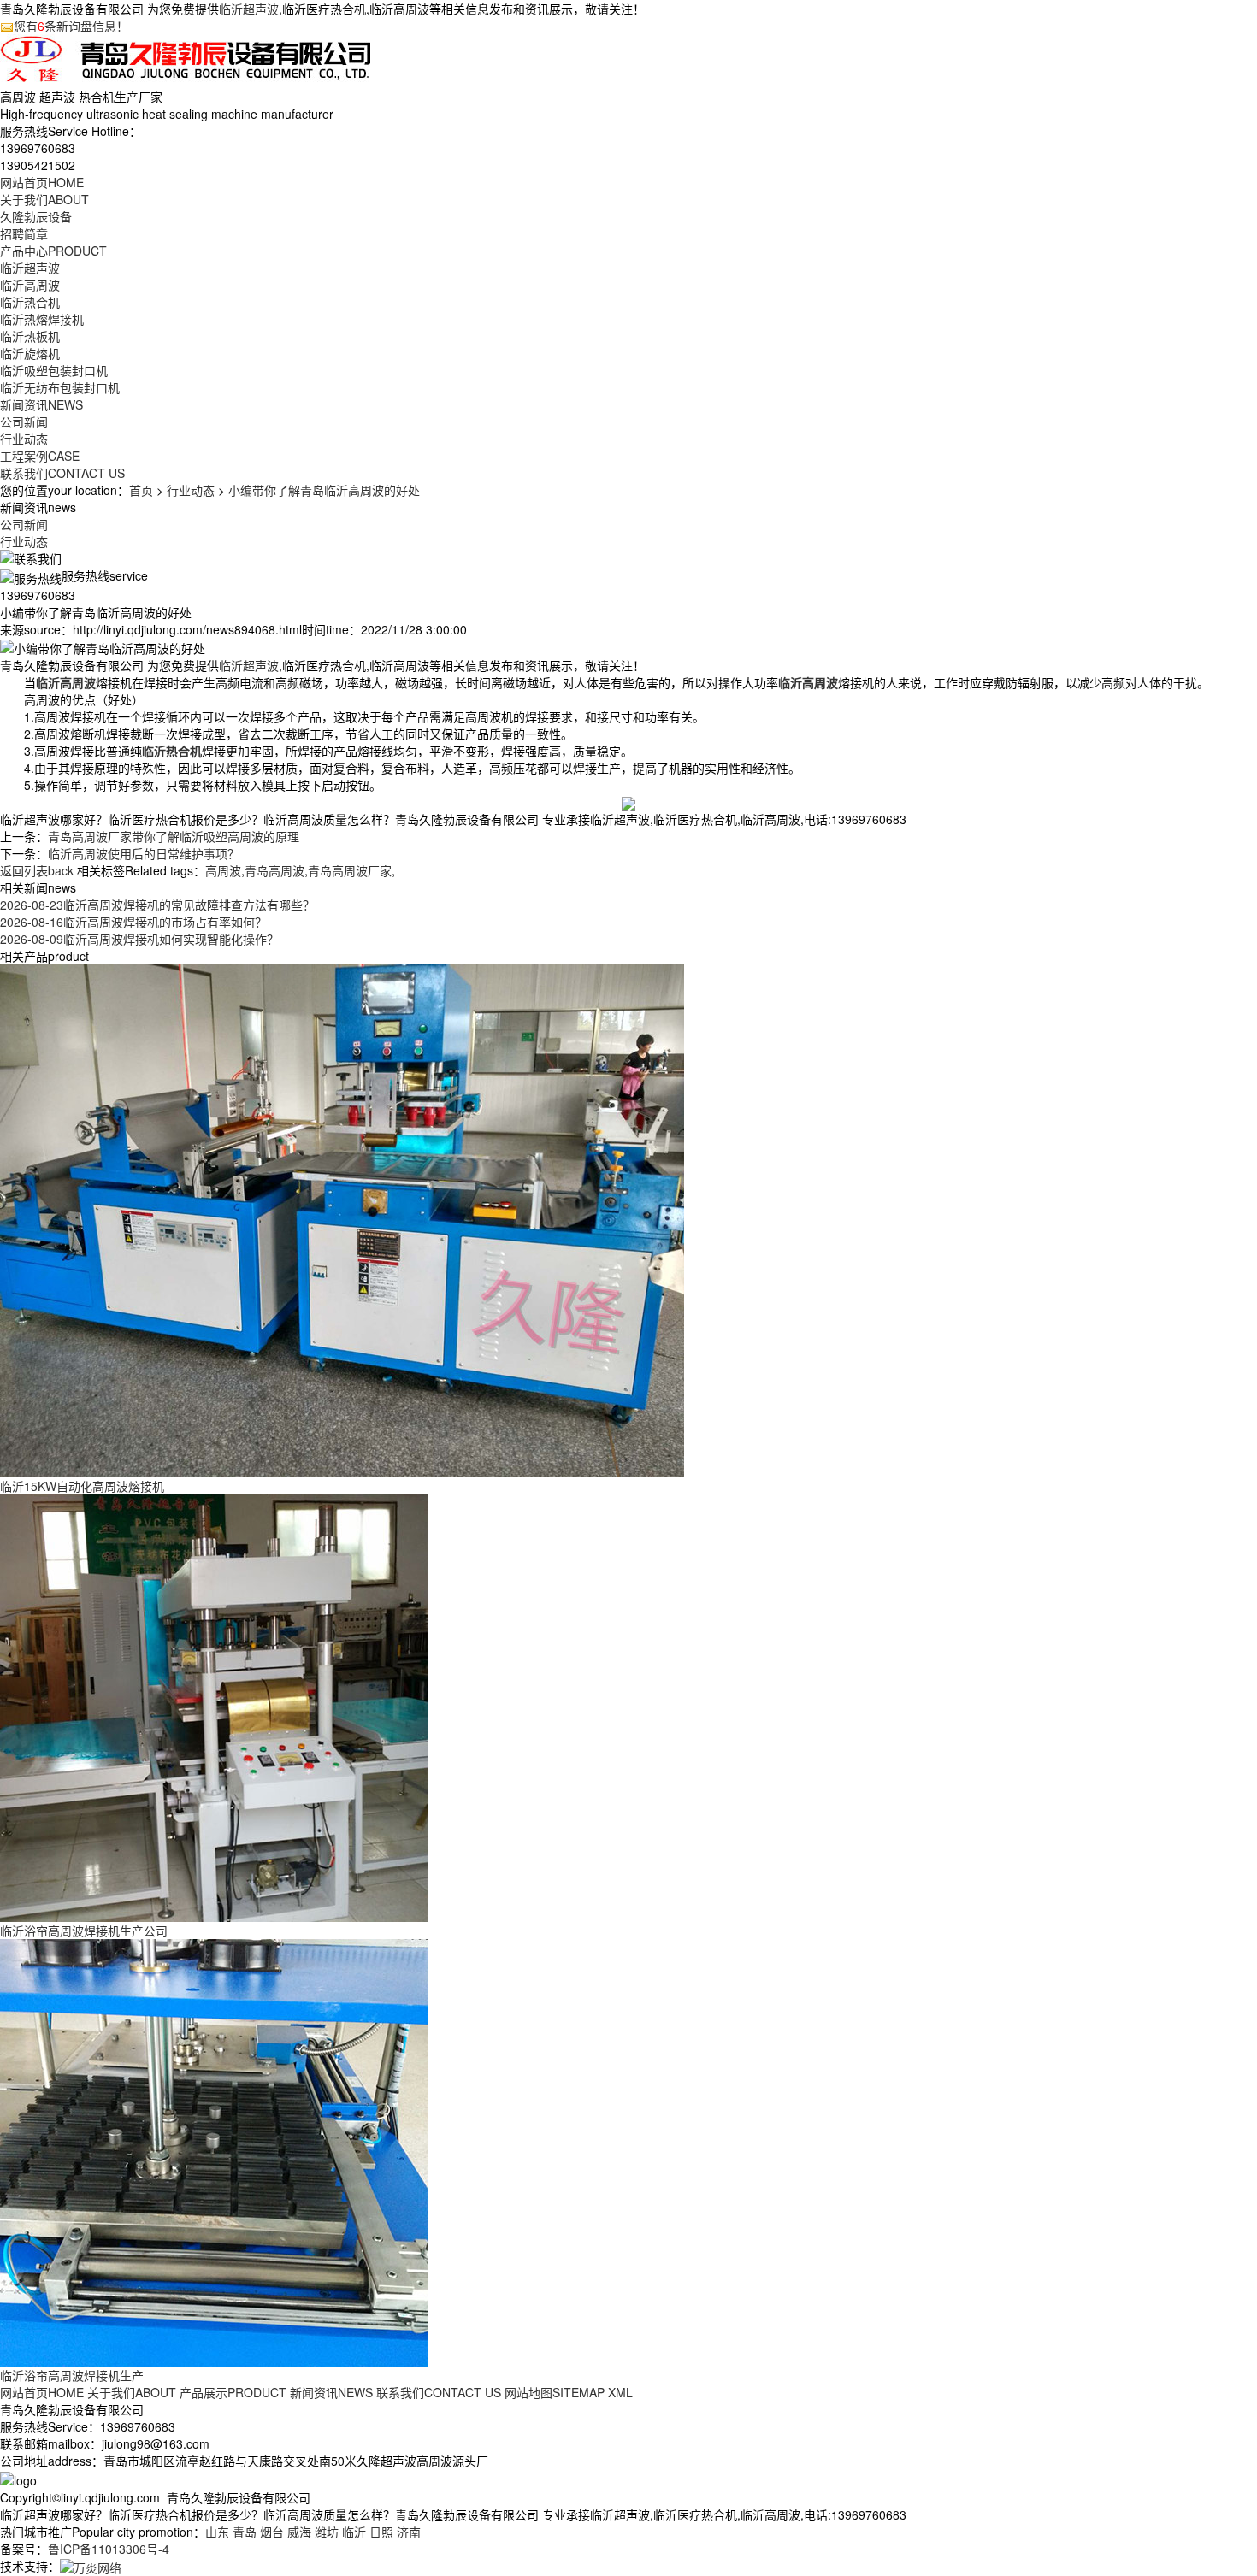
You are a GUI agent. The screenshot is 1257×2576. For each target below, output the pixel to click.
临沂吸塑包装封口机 (54, 370)
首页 (141, 490)
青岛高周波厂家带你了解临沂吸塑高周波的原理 (174, 836)
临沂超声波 (249, 9)
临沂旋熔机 (30, 353)
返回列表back (37, 870)
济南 (409, 2532)
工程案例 (40, 456)
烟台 (272, 2532)
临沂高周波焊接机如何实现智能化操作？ (139, 939)
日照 (381, 2532)
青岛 (245, 2532)
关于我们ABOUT (132, 2392)
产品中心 (53, 251)
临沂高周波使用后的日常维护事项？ (144, 853)
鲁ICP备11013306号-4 (109, 2549)
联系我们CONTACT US (439, 2392)
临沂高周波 (30, 285)
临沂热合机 (30, 302)
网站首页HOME (42, 2392)
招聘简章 (24, 233)
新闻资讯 (41, 404)
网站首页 (42, 182)
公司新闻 (24, 421)
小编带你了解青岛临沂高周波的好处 (324, 490)
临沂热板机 (30, 336)
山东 (217, 2532)
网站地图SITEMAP (555, 2392)
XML (620, 2392)
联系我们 (62, 473)
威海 (299, 2532)
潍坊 (327, 2532)
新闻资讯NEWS (331, 2392)
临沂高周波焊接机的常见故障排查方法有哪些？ (157, 905)
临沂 (354, 2532)
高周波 (223, 870)
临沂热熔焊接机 (42, 319)
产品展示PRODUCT (233, 2392)
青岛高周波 (274, 870)
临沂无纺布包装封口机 (60, 387)
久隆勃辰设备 (36, 216)
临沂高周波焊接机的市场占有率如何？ (133, 922)
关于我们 (44, 199)
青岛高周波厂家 (350, 870)
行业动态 (24, 439)
